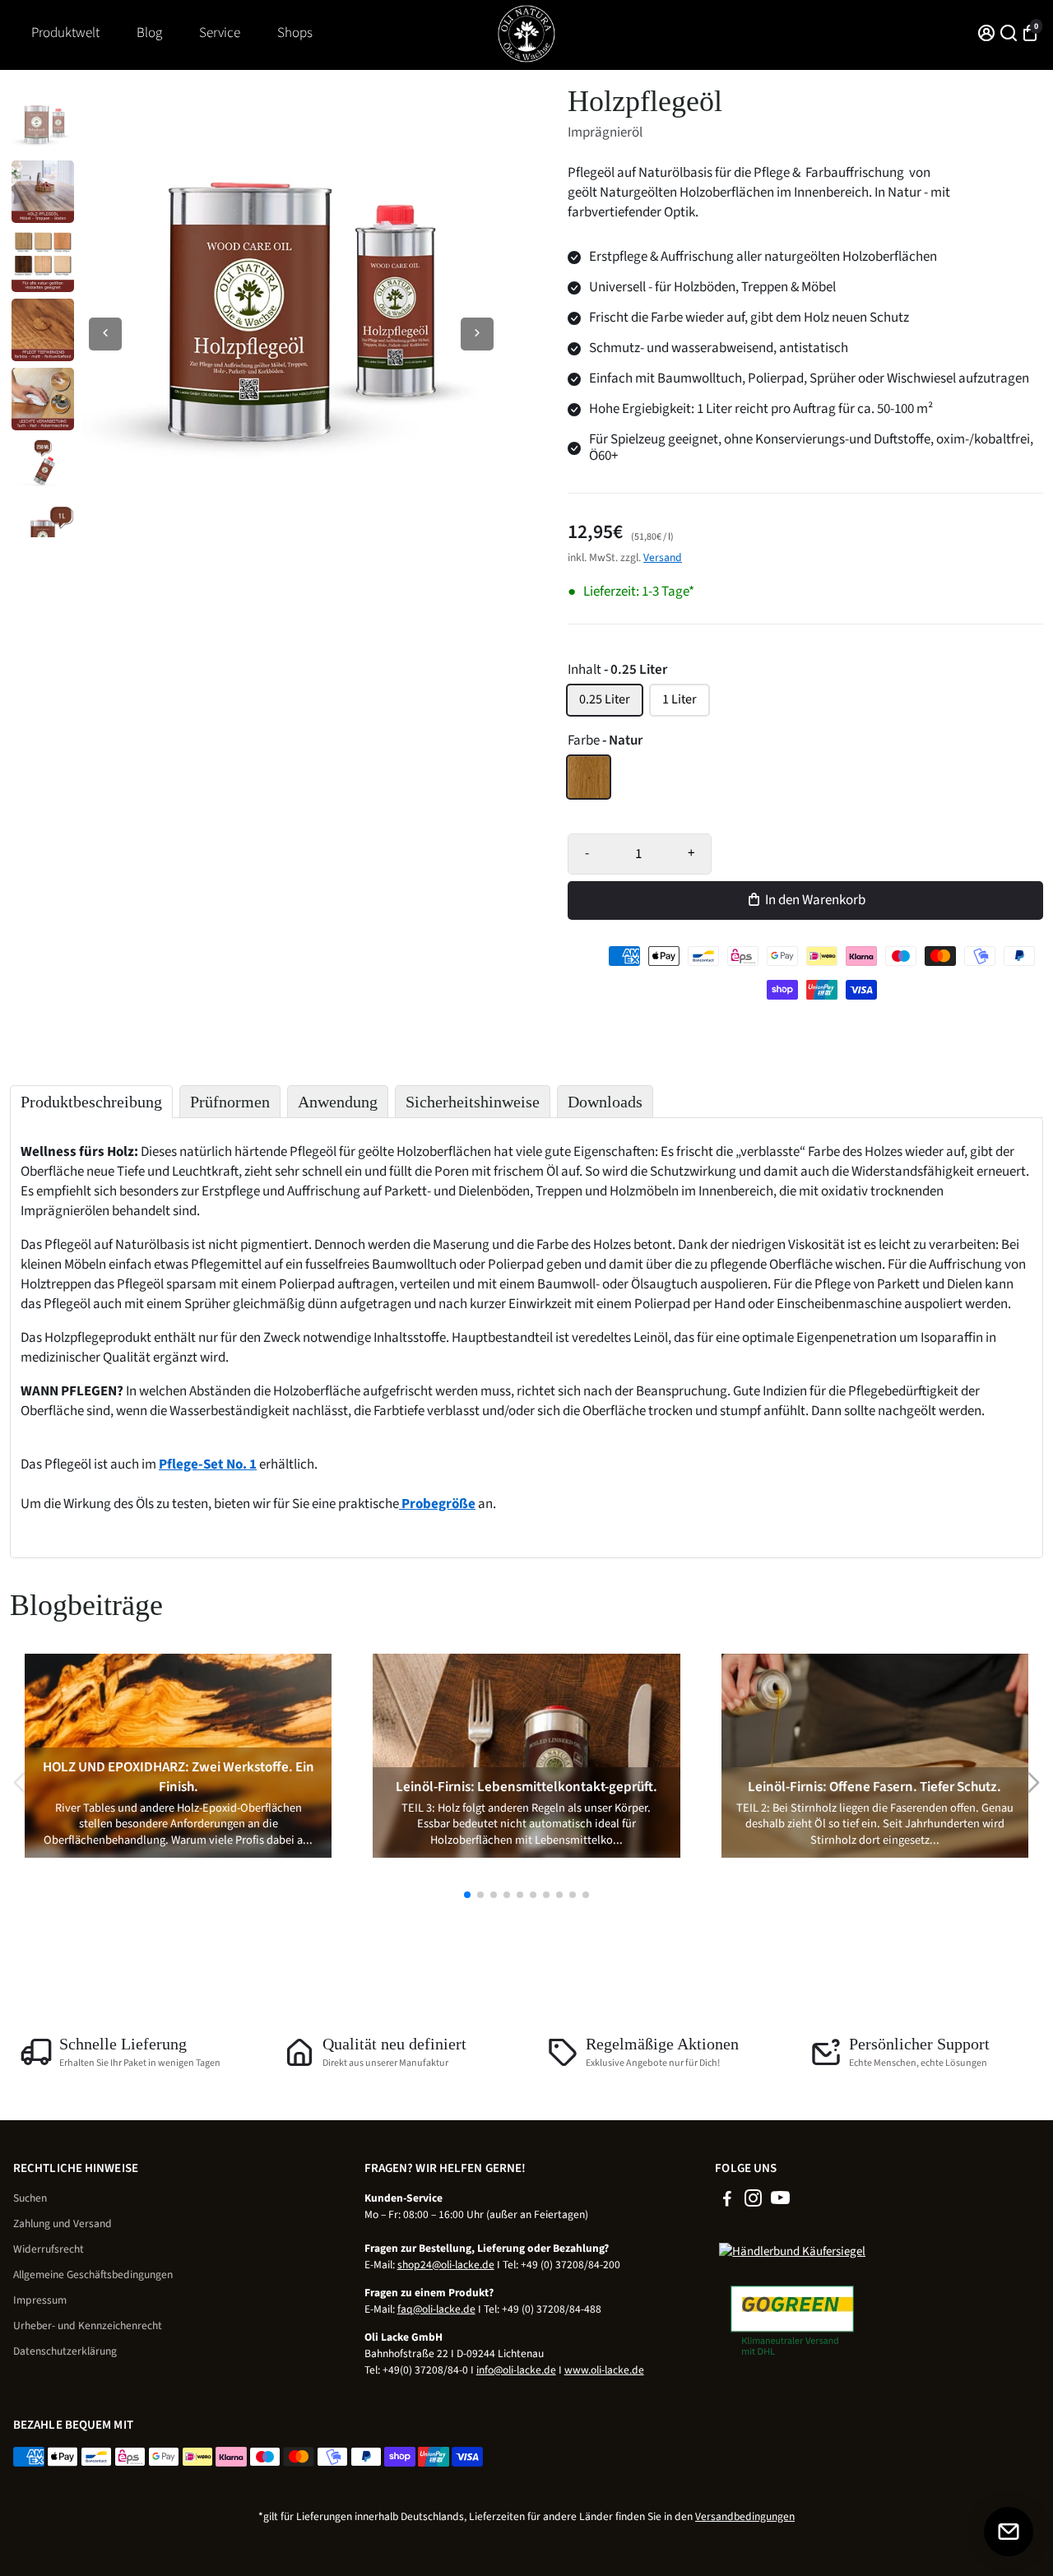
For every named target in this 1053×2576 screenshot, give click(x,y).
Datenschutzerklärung (65, 2351)
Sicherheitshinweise (473, 1102)
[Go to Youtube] (780, 2201)
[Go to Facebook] (727, 2201)
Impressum (40, 2300)
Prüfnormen (230, 1102)
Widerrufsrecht (49, 2249)
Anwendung (338, 1102)
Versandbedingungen (745, 2516)
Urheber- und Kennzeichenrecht (88, 2325)
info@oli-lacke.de (516, 2370)
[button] (467, 1895)
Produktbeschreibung (91, 1102)
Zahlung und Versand (63, 2223)
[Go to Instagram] (753, 2201)
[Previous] (105, 334)
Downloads (605, 1102)
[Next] (477, 334)
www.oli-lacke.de (604, 2370)
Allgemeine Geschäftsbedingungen (93, 2274)
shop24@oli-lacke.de (446, 2265)
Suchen (30, 2198)
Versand (663, 557)
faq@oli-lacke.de (436, 2309)
